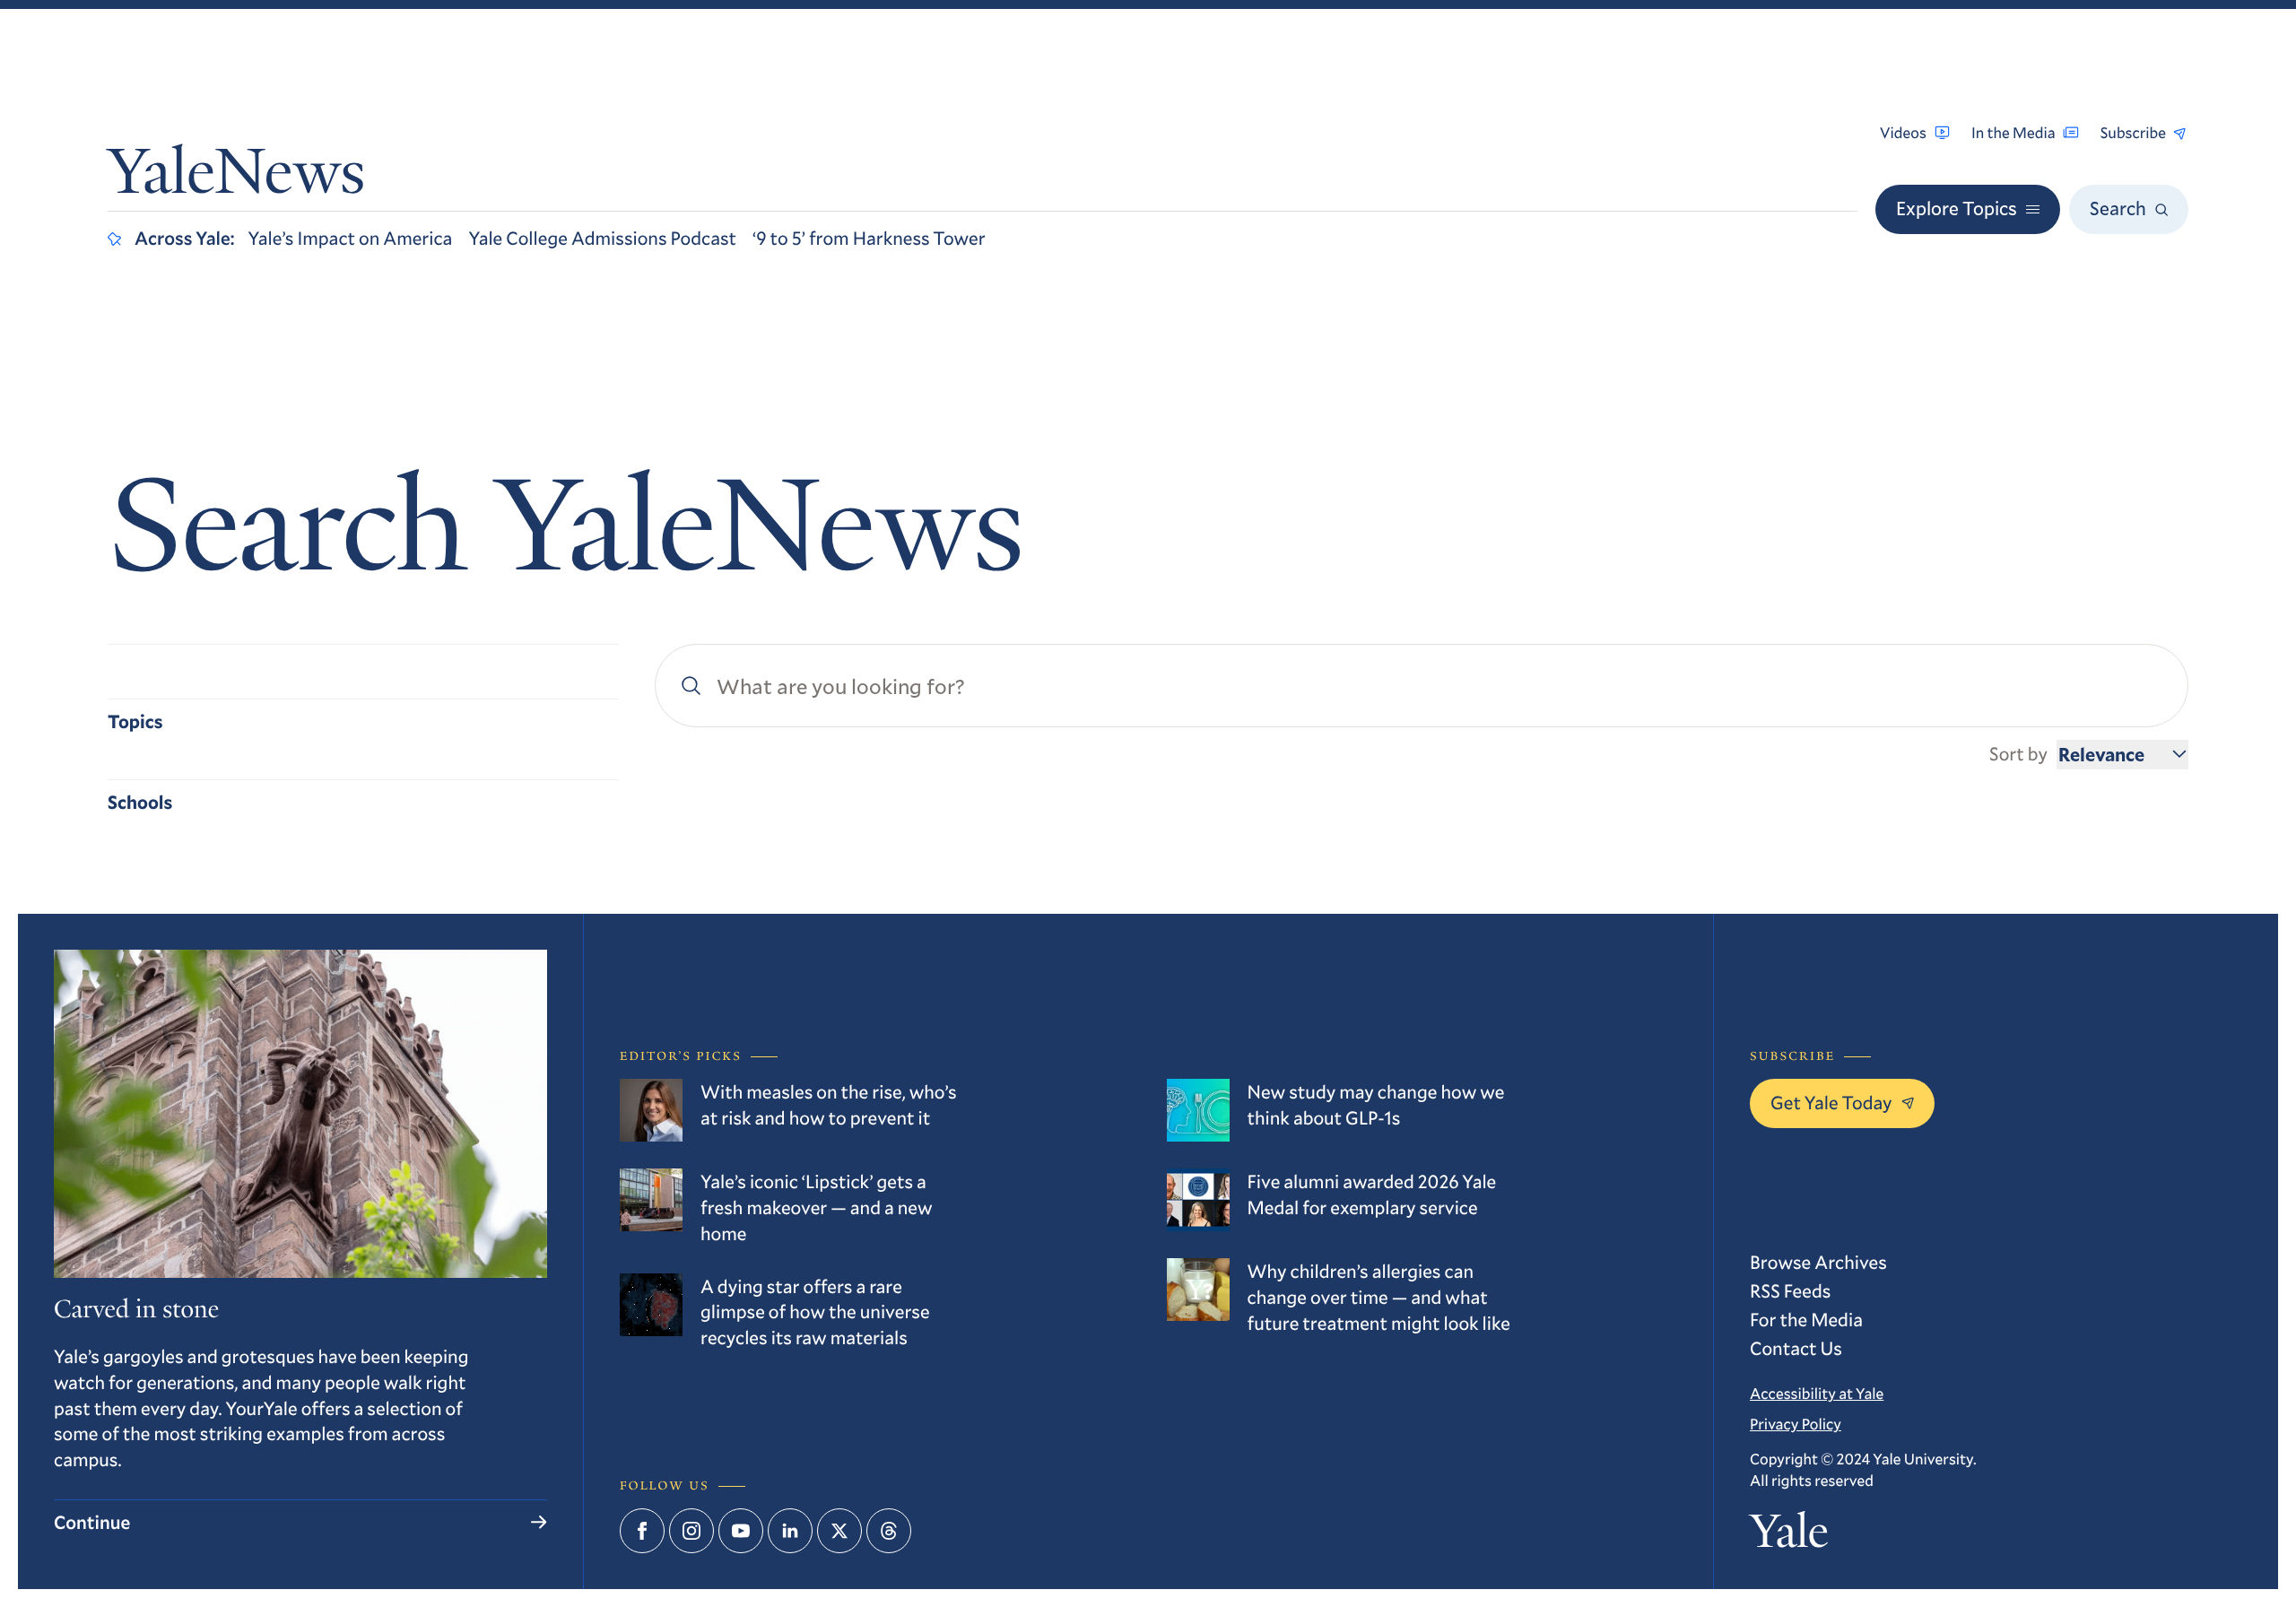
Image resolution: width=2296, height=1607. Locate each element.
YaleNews (236, 178)
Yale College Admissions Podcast (602, 238)
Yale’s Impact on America (351, 238)
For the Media (1806, 1319)
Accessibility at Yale (1817, 1393)
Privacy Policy (1796, 1424)
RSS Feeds (1790, 1290)
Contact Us (1796, 1348)
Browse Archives (1818, 1262)
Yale (1789, 1537)
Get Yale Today (1831, 1102)
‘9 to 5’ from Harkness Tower (869, 238)
